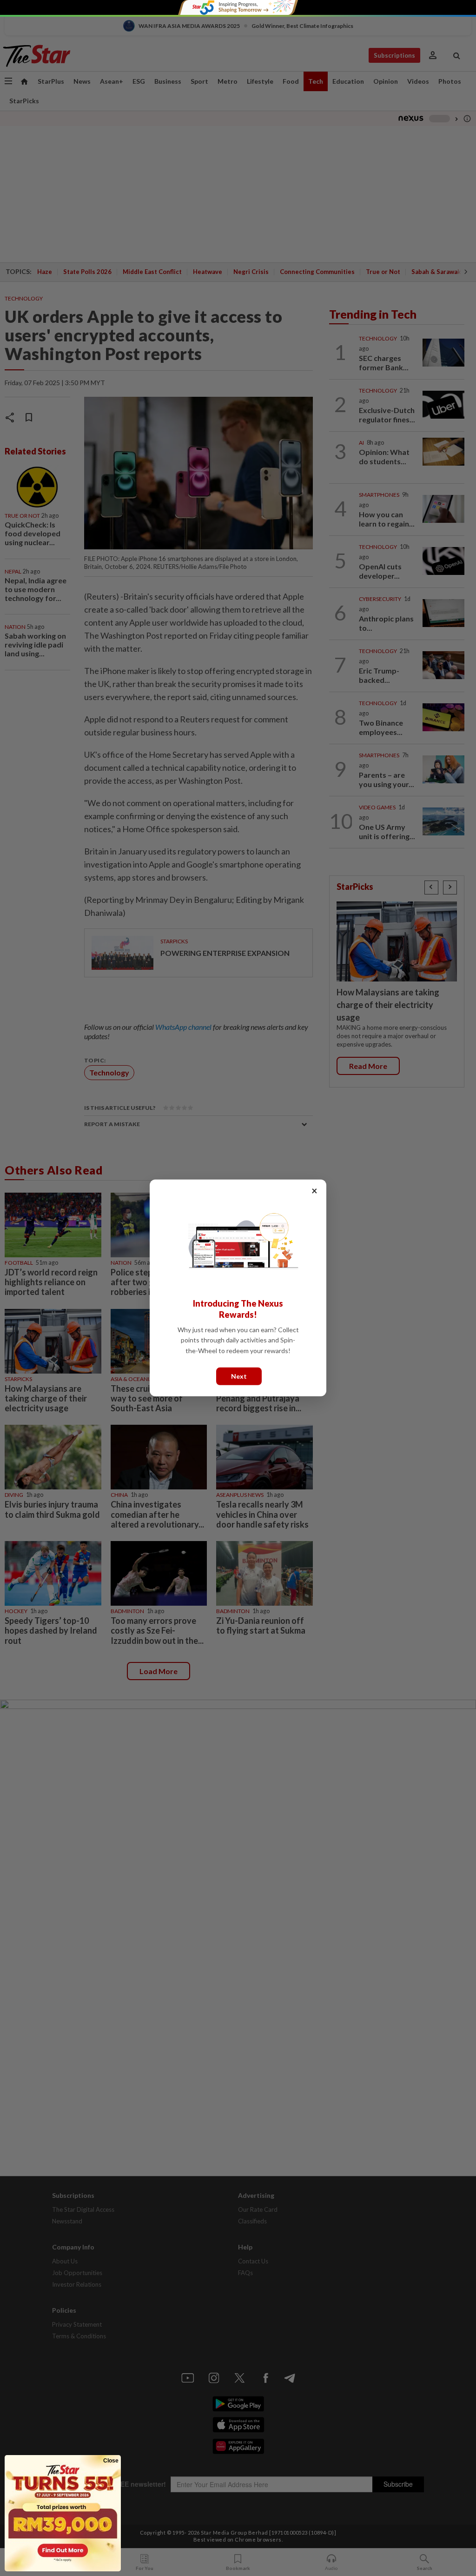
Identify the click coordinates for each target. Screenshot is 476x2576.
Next (239, 1376)
